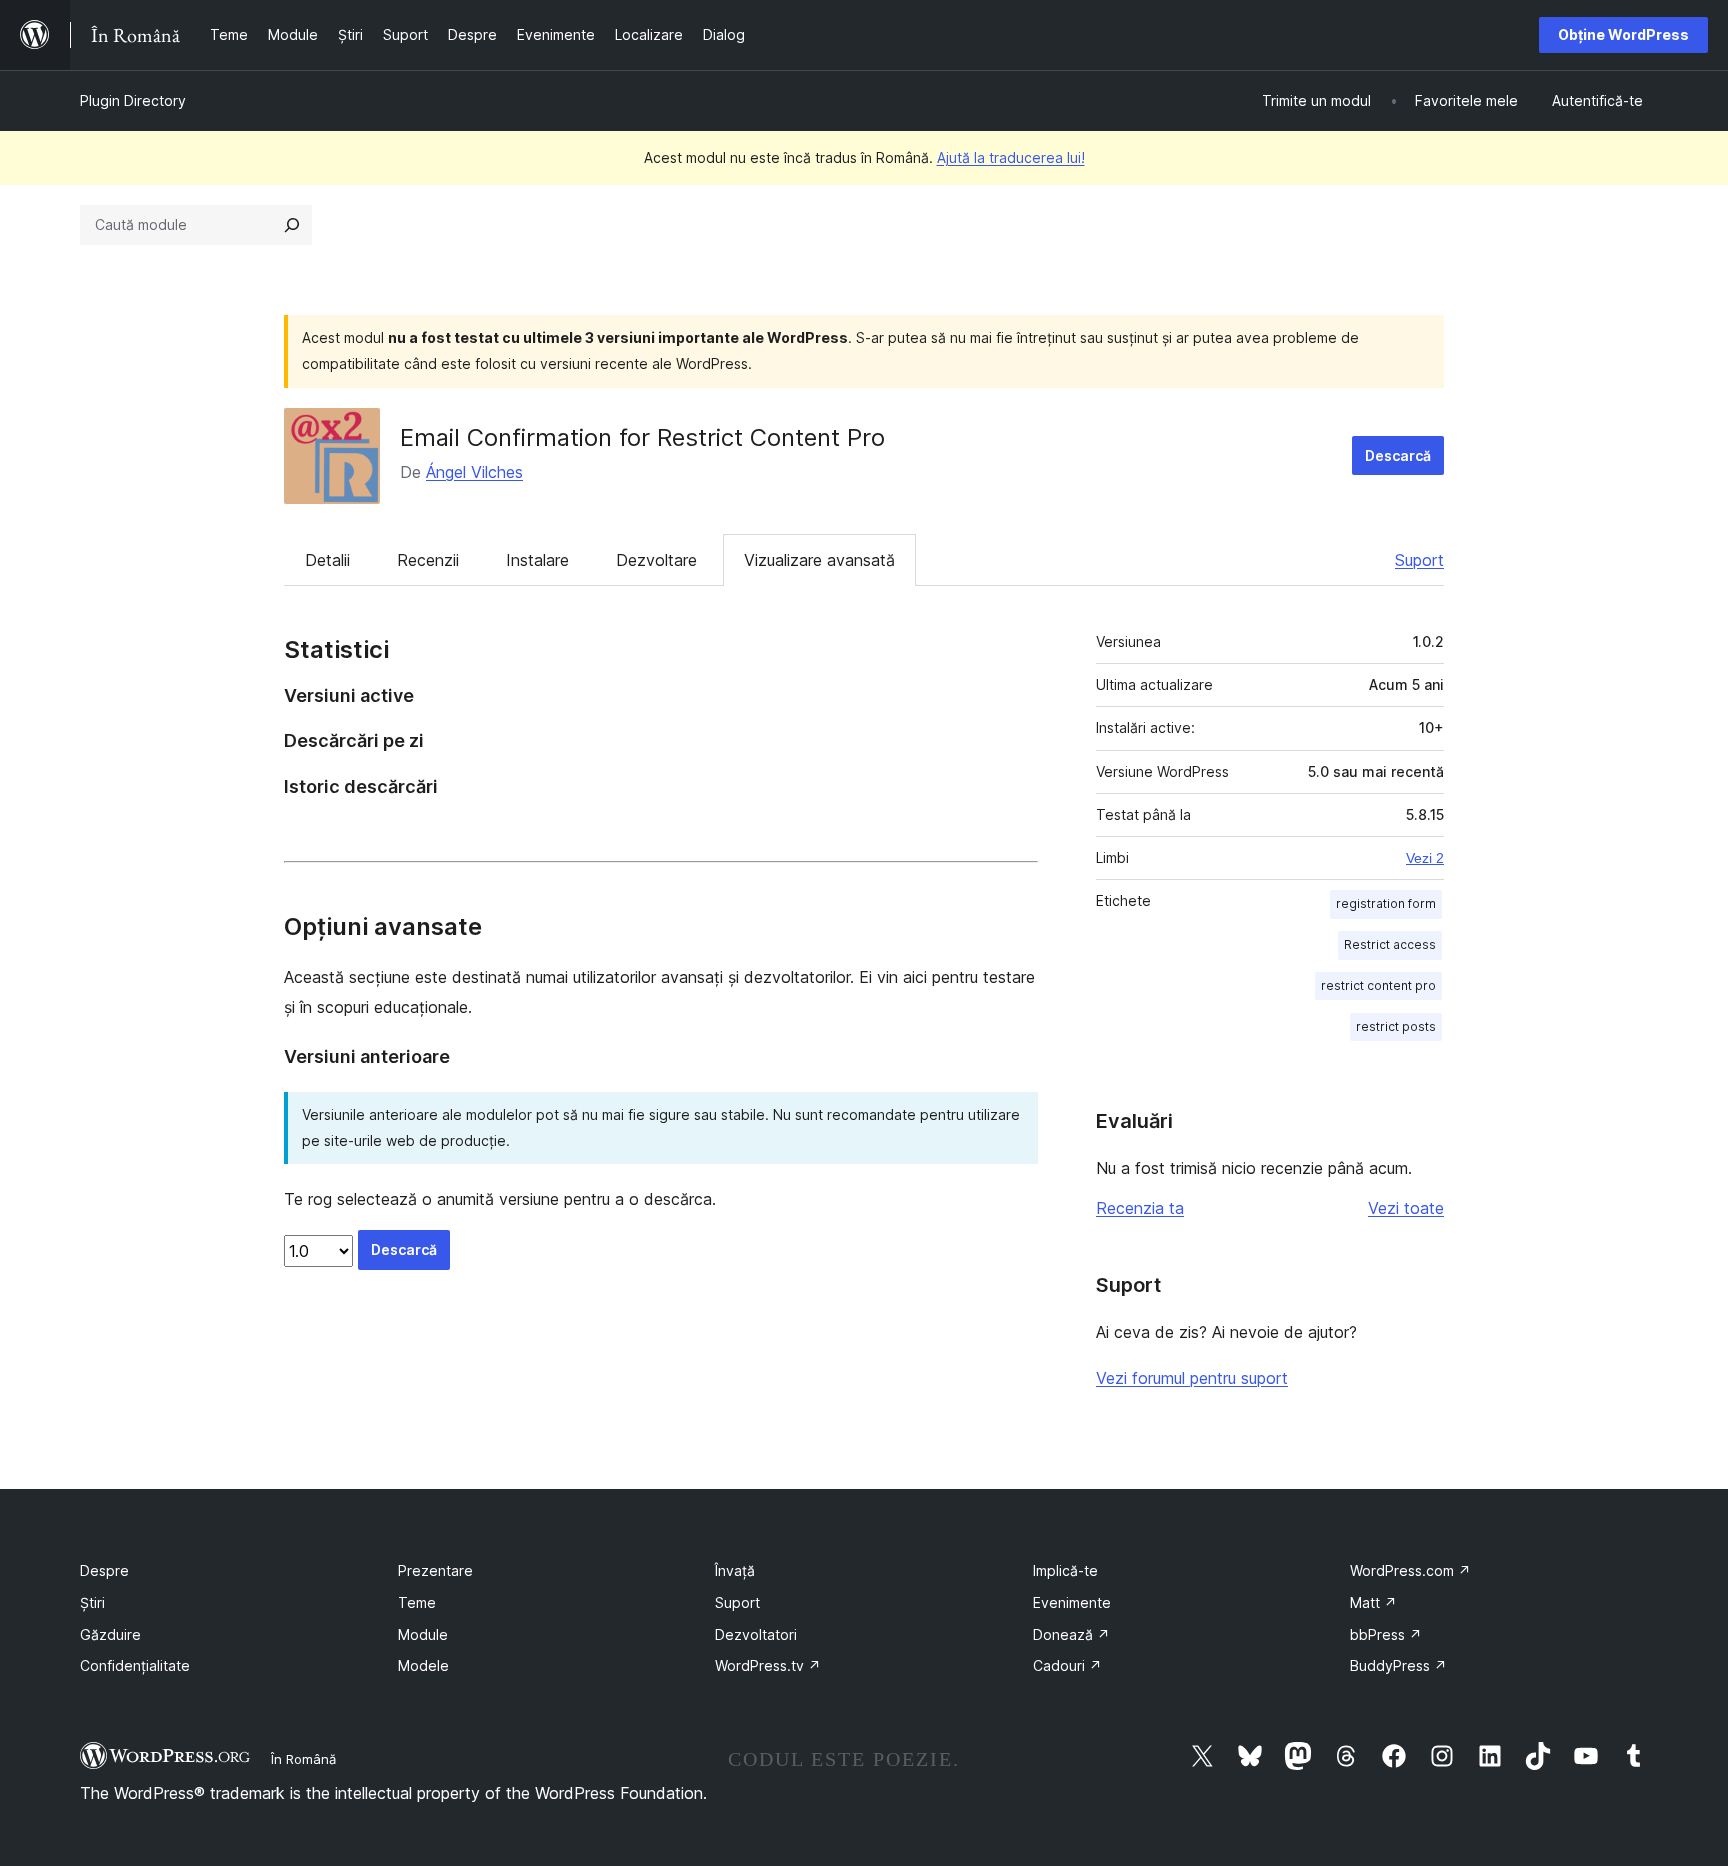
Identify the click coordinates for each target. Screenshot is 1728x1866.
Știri (92, 1602)
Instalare (537, 560)
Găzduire (110, 1634)
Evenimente (1072, 1602)
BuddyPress (1398, 1665)
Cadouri (1067, 1665)
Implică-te (1065, 1570)
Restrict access (1390, 944)
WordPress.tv (768, 1665)
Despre (104, 1570)
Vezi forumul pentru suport (1192, 1378)
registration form (1386, 903)
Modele (423, 1665)
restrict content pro (1378, 985)
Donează (1071, 1634)
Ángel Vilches (474, 472)
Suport (1419, 560)
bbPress (1386, 1634)
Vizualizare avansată (819, 560)
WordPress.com (1410, 1570)
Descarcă (1398, 455)
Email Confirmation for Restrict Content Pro (642, 437)
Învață (735, 1570)
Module (423, 1634)
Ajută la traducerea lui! (1011, 157)
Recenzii (428, 560)
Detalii (327, 560)
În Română (303, 1759)
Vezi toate (1406, 1208)
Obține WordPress (1623, 34)
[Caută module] (292, 225)
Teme (417, 1602)
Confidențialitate (135, 1665)
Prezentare (435, 1570)
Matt (1373, 1602)
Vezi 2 (1425, 858)
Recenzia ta (1140, 1208)
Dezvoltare (656, 560)
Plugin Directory (133, 100)
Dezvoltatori (756, 1634)
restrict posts (1396, 1026)
